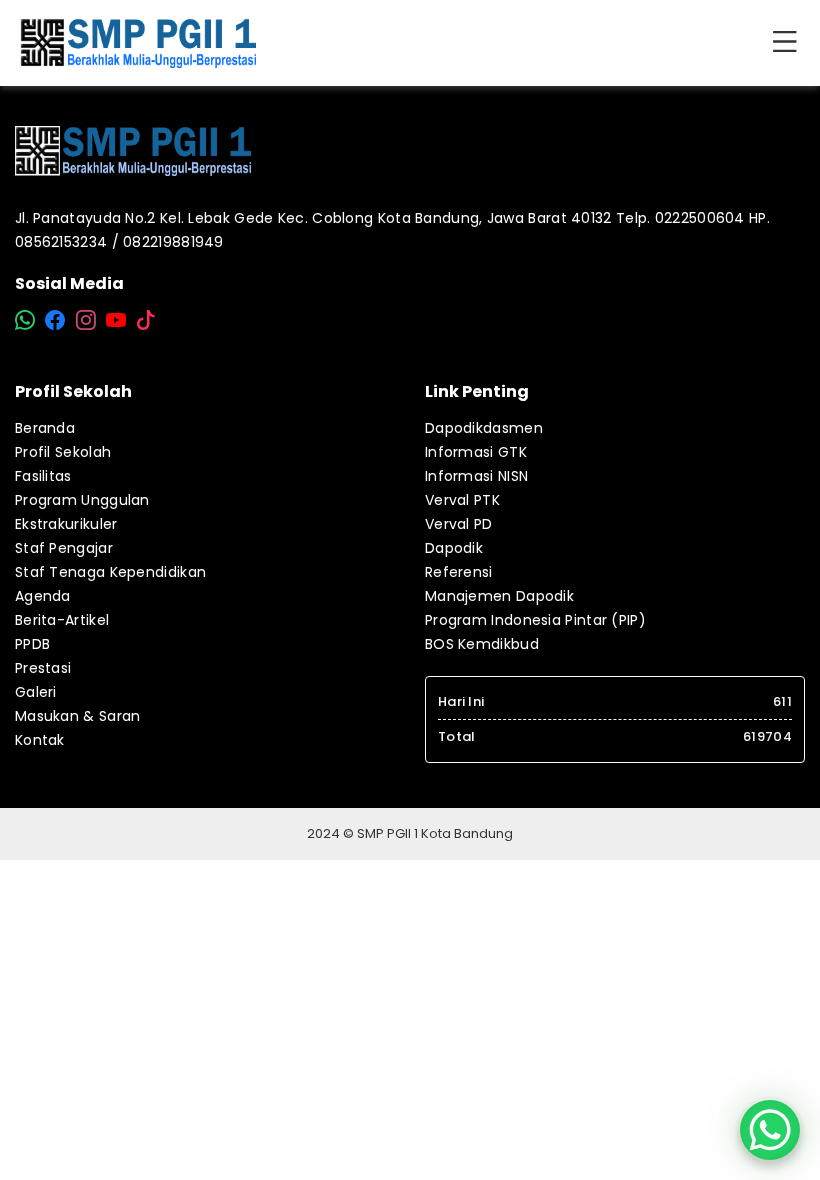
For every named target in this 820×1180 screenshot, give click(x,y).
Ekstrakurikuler (66, 524)
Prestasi (43, 668)
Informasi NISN (476, 476)
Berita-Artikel (62, 620)
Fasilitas (43, 476)
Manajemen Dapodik (499, 596)
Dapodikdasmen (484, 428)
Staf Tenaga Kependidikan (110, 572)
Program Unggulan (82, 500)
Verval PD (459, 524)
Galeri (36, 692)
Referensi (459, 572)
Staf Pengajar (64, 548)
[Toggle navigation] (789, 43)
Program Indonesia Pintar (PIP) (535, 620)
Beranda (45, 428)
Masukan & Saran (78, 716)
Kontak (40, 740)
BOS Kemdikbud (482, 644)
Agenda (43, 596)
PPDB (32, 644)
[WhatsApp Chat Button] (770, 1130)
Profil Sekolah (63, 452)
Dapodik (454, 548)
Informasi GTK (476, 452)
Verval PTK (462, 500)
